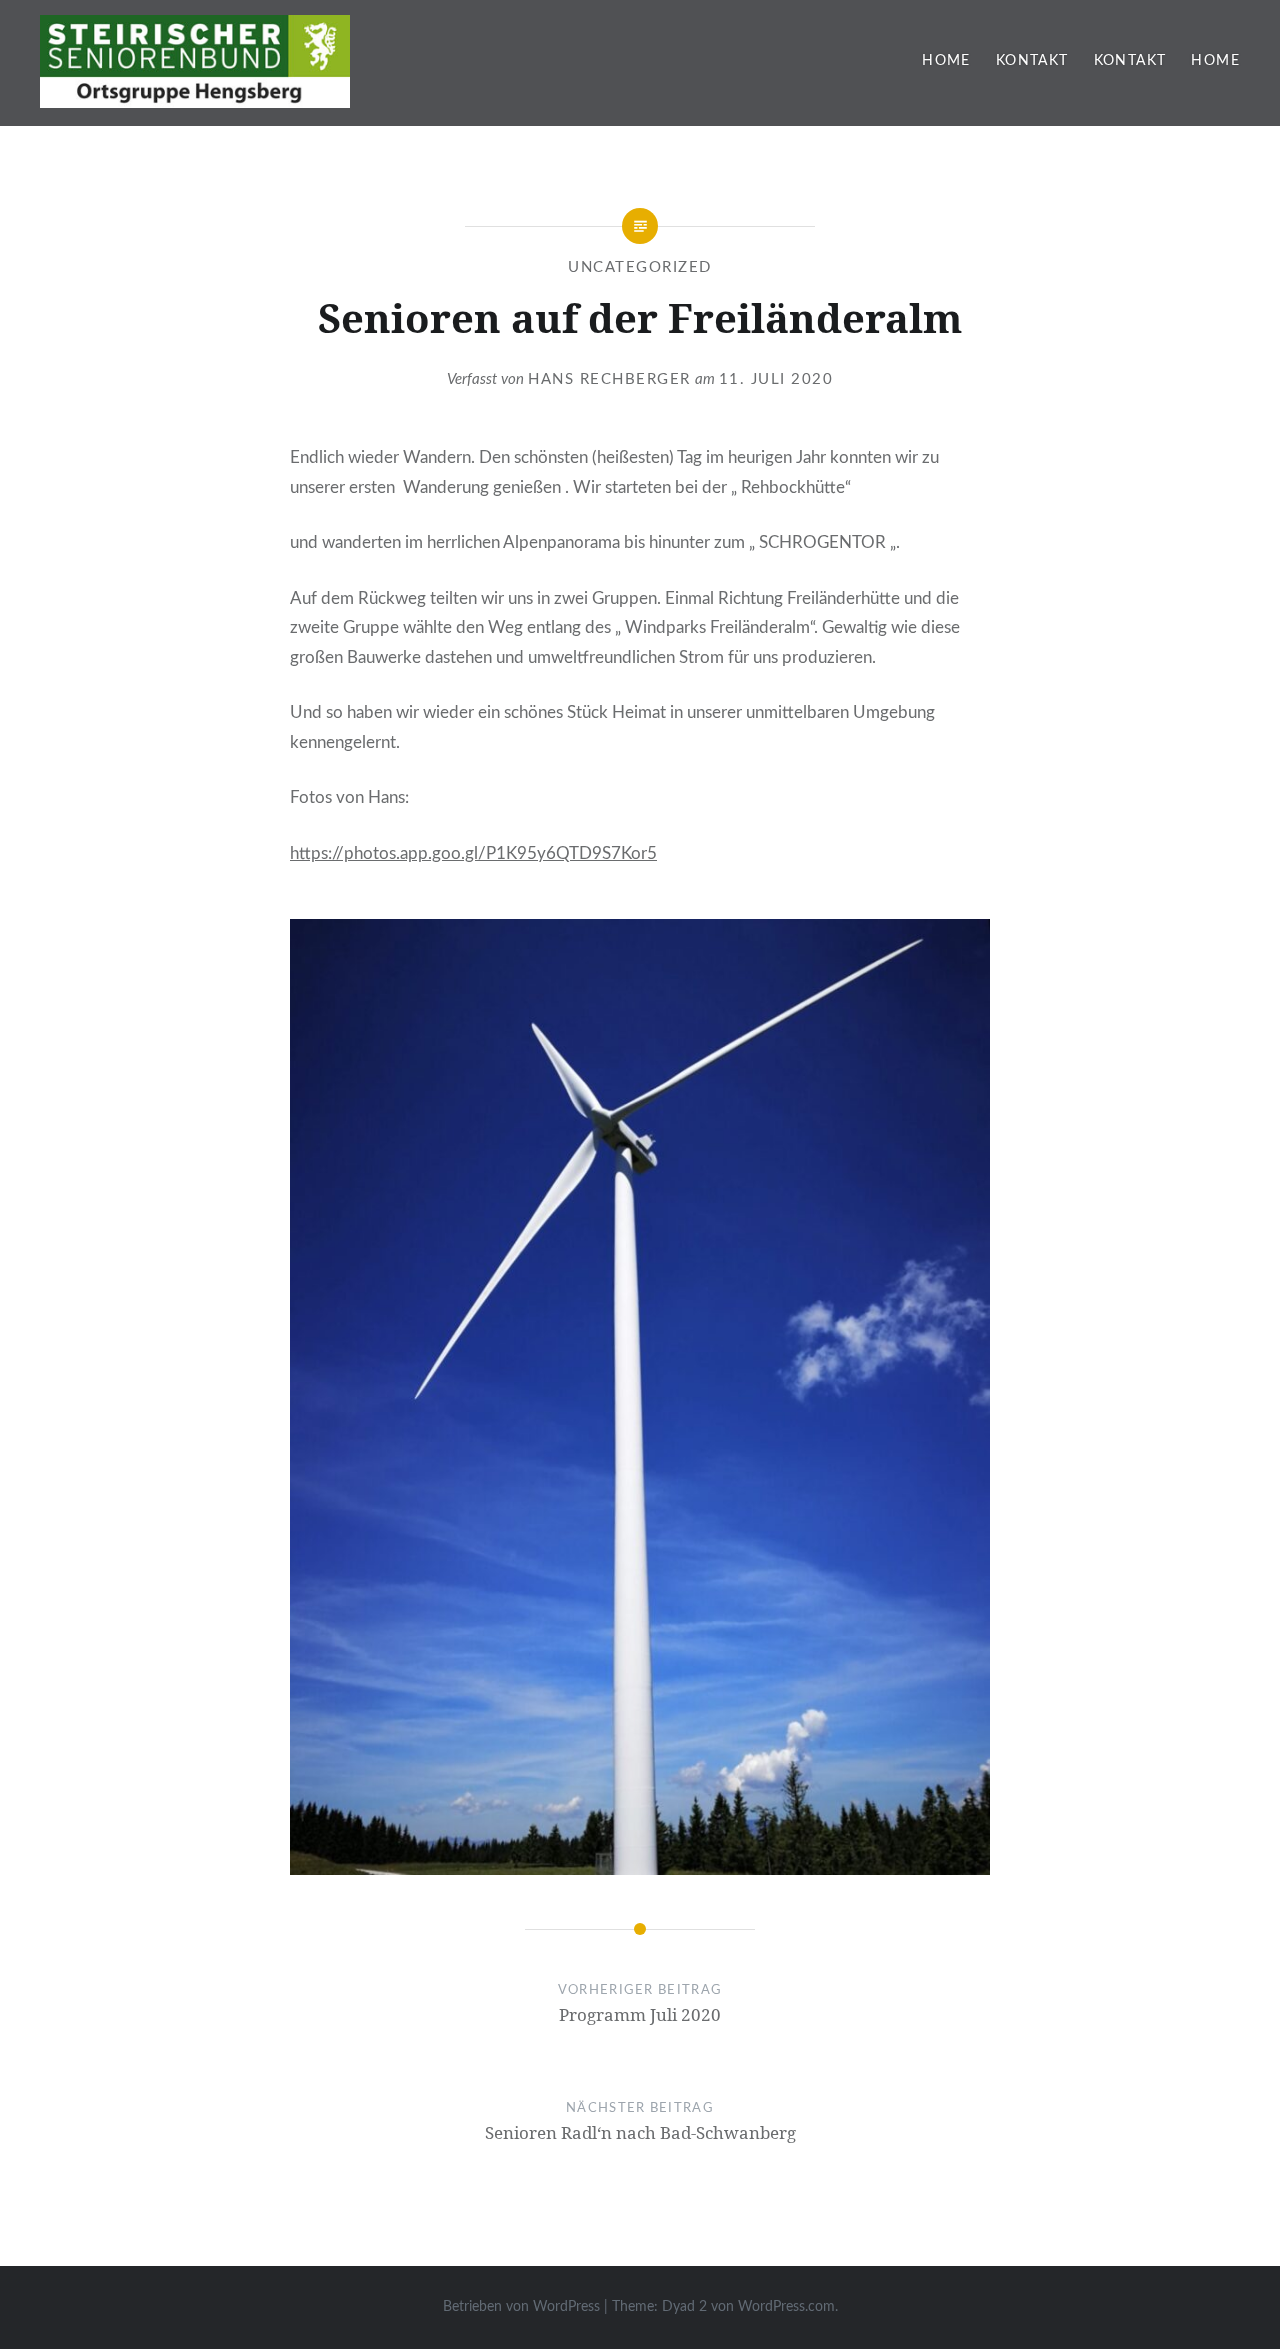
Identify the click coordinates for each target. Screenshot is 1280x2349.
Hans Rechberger (609, 379)
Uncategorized (640, 267)
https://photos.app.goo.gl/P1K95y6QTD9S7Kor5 (473, 853)
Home (946, 61)
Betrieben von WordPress (521, 2307)
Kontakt (1032, 61)
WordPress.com (786, 2307)
